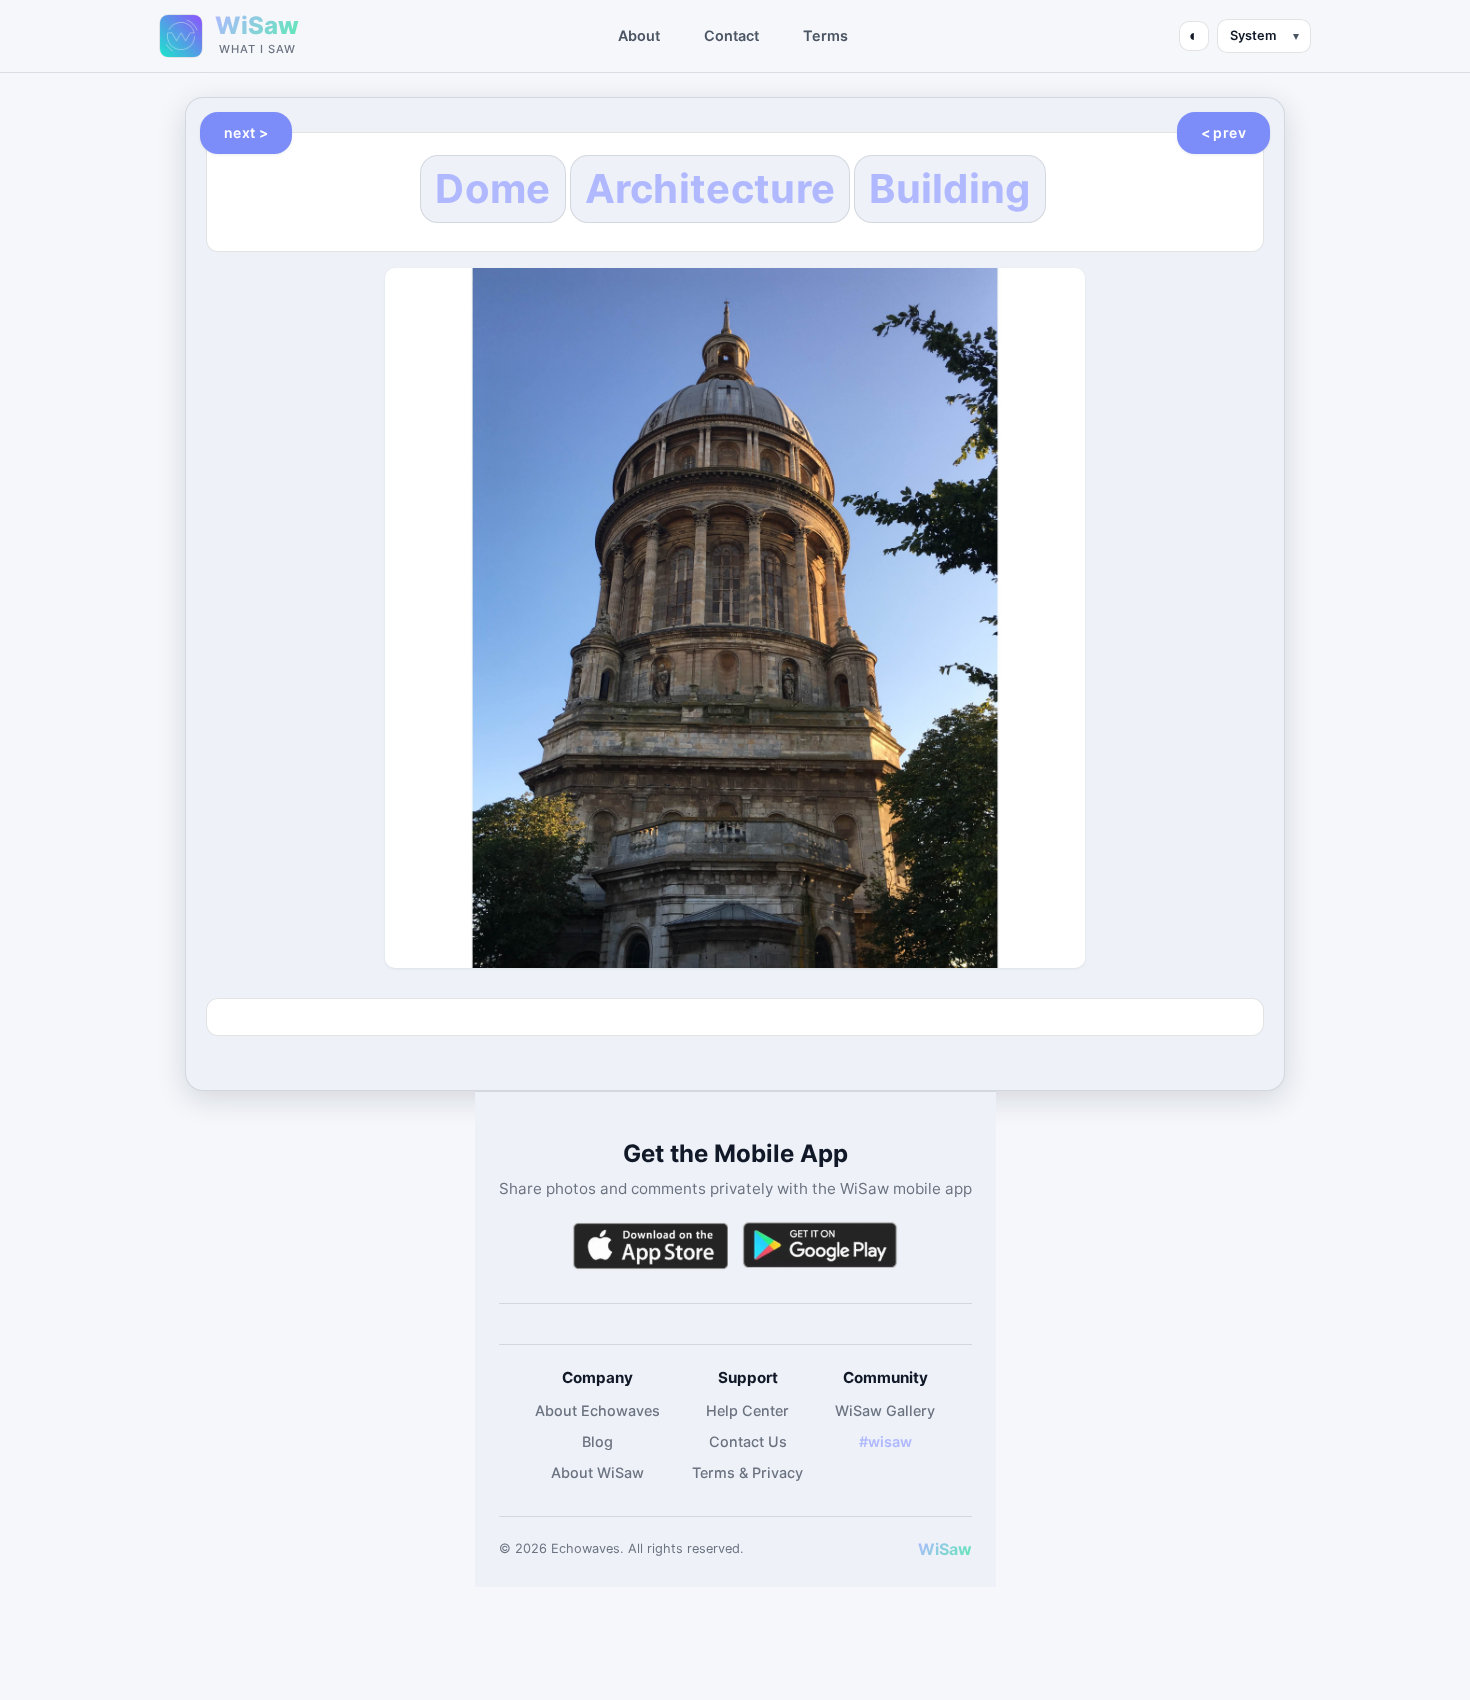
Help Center (747, 1410)
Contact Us (748, 1441)
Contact (731, 35)
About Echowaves (597, 1410)
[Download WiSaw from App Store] (650, 1245)
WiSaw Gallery (885, 1410)
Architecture (710, 188)
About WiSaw (597, 1472)
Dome (492, 188)
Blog (597, 1441)
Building (949, 188)
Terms (825, 35)
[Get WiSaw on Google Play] (820, 1245)
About (639, 35)
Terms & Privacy (747, 1472)
